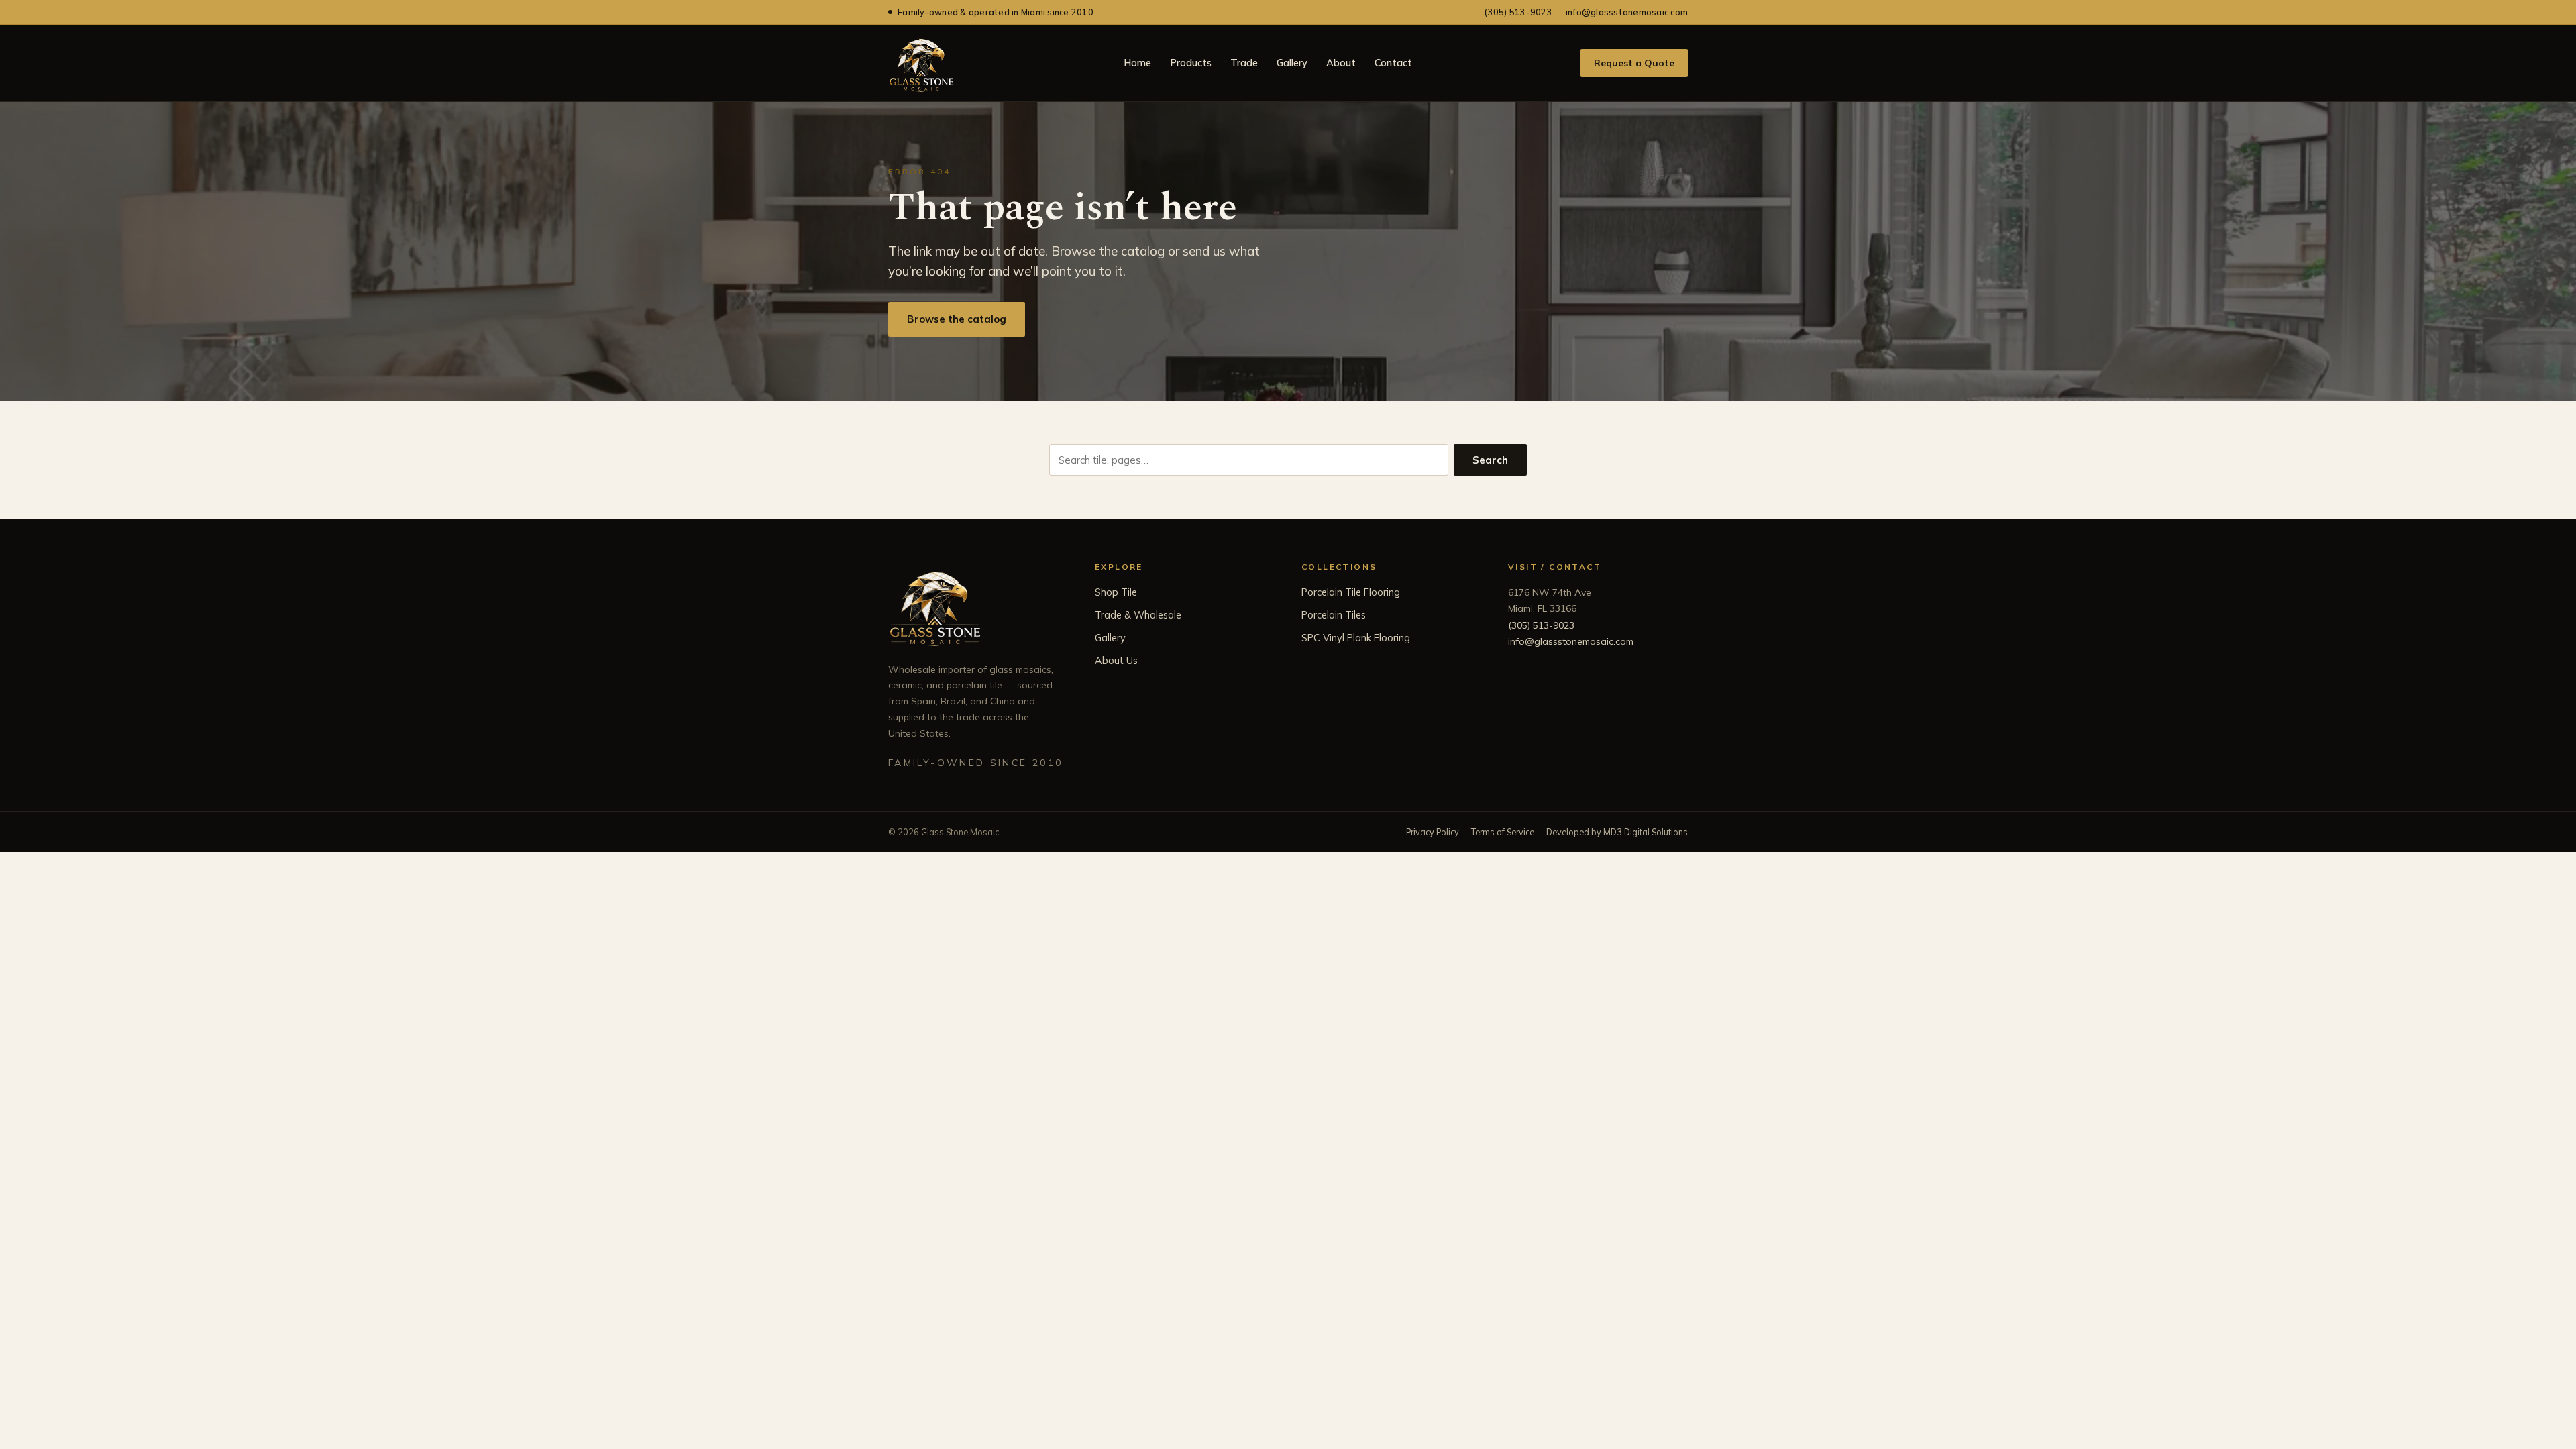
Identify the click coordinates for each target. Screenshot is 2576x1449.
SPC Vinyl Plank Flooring (1356, 638)
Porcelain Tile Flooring (1351, 592)
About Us (1116, 660)
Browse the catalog (957, 319)
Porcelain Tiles (1334, 615)
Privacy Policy (1433, 832)
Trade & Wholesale (1138, 615)
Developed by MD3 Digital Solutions (1617, 832)
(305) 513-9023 (1518, 12)
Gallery (1292, 63)
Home (1137, 63)
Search (1490, 460)
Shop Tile (1116, 592)
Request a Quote (1634, 63)
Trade (1244, 63)
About (1341, 63)
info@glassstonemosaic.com (1627, 12)
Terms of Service (1503, 832)
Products (1191, 63)
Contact (1393, 63)
